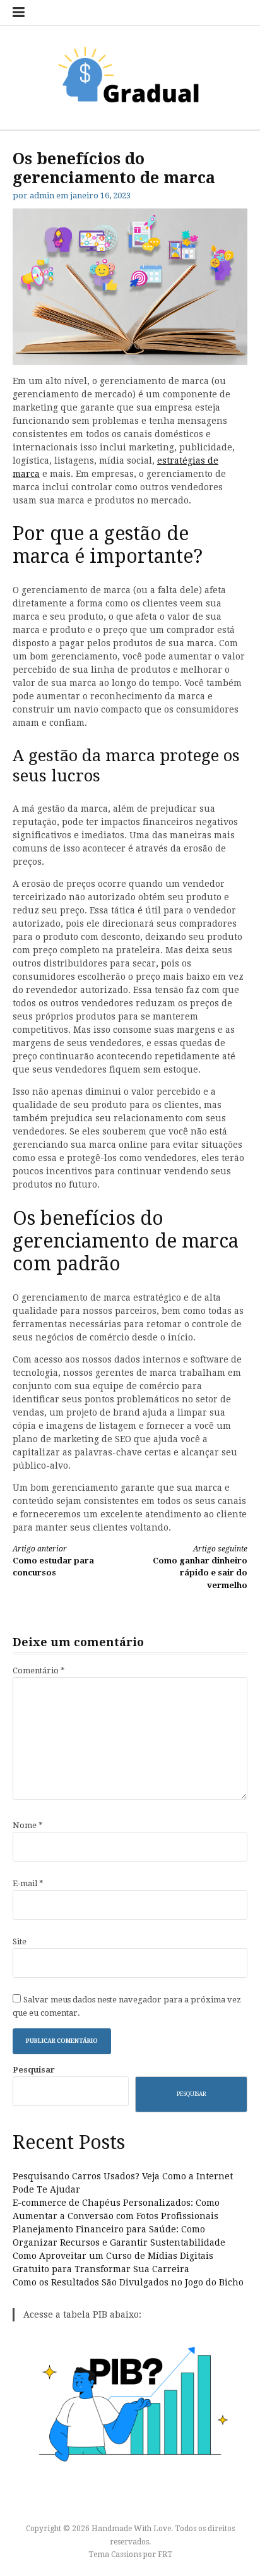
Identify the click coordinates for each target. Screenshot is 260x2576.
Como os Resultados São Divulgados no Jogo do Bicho (128, 2282)
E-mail (28, 1883)
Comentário (39, 1670)
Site (20, 1941)
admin (42, 196)
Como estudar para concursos (53, 1561)
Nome (28, 1825)
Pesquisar (34, 2070)
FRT (165, 2555)
